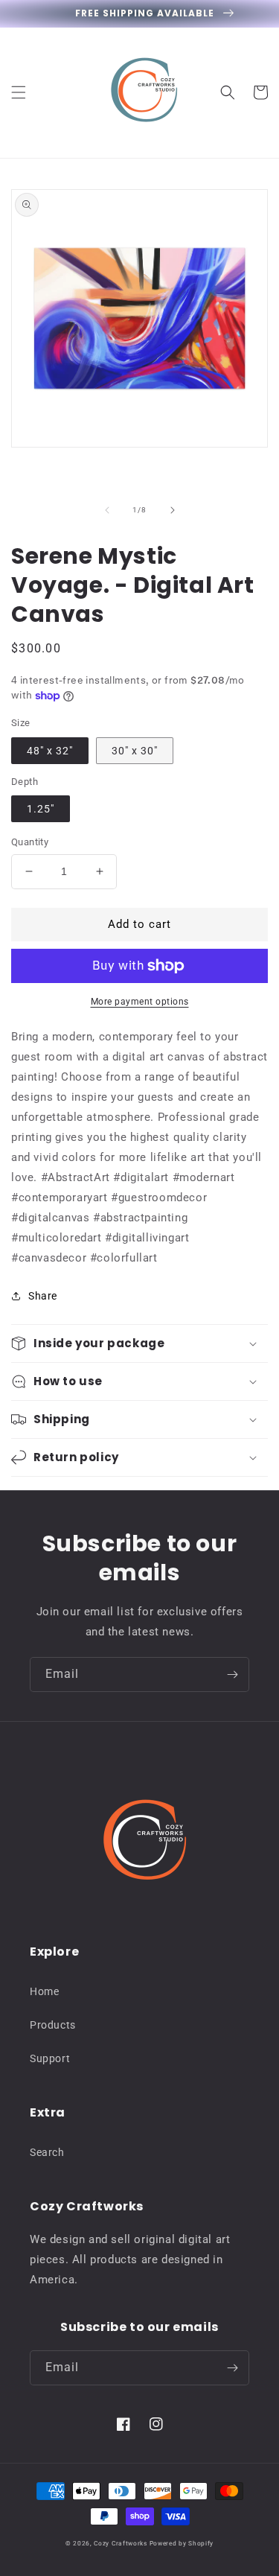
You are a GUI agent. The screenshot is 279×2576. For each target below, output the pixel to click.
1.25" (41, 809)
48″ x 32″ (50, 751)
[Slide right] (173, 510)
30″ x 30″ (135, 751)
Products (53, 2025)
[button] (19, 92)
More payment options (140, 1002)
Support (50, 2058)
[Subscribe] (232, 1675)
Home (44, 1991)
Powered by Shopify (182, 2543)
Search (47, 2152)
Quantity (30, 842)
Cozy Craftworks (121, 2543)
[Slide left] (107, 510)
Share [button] (43, 1296)
